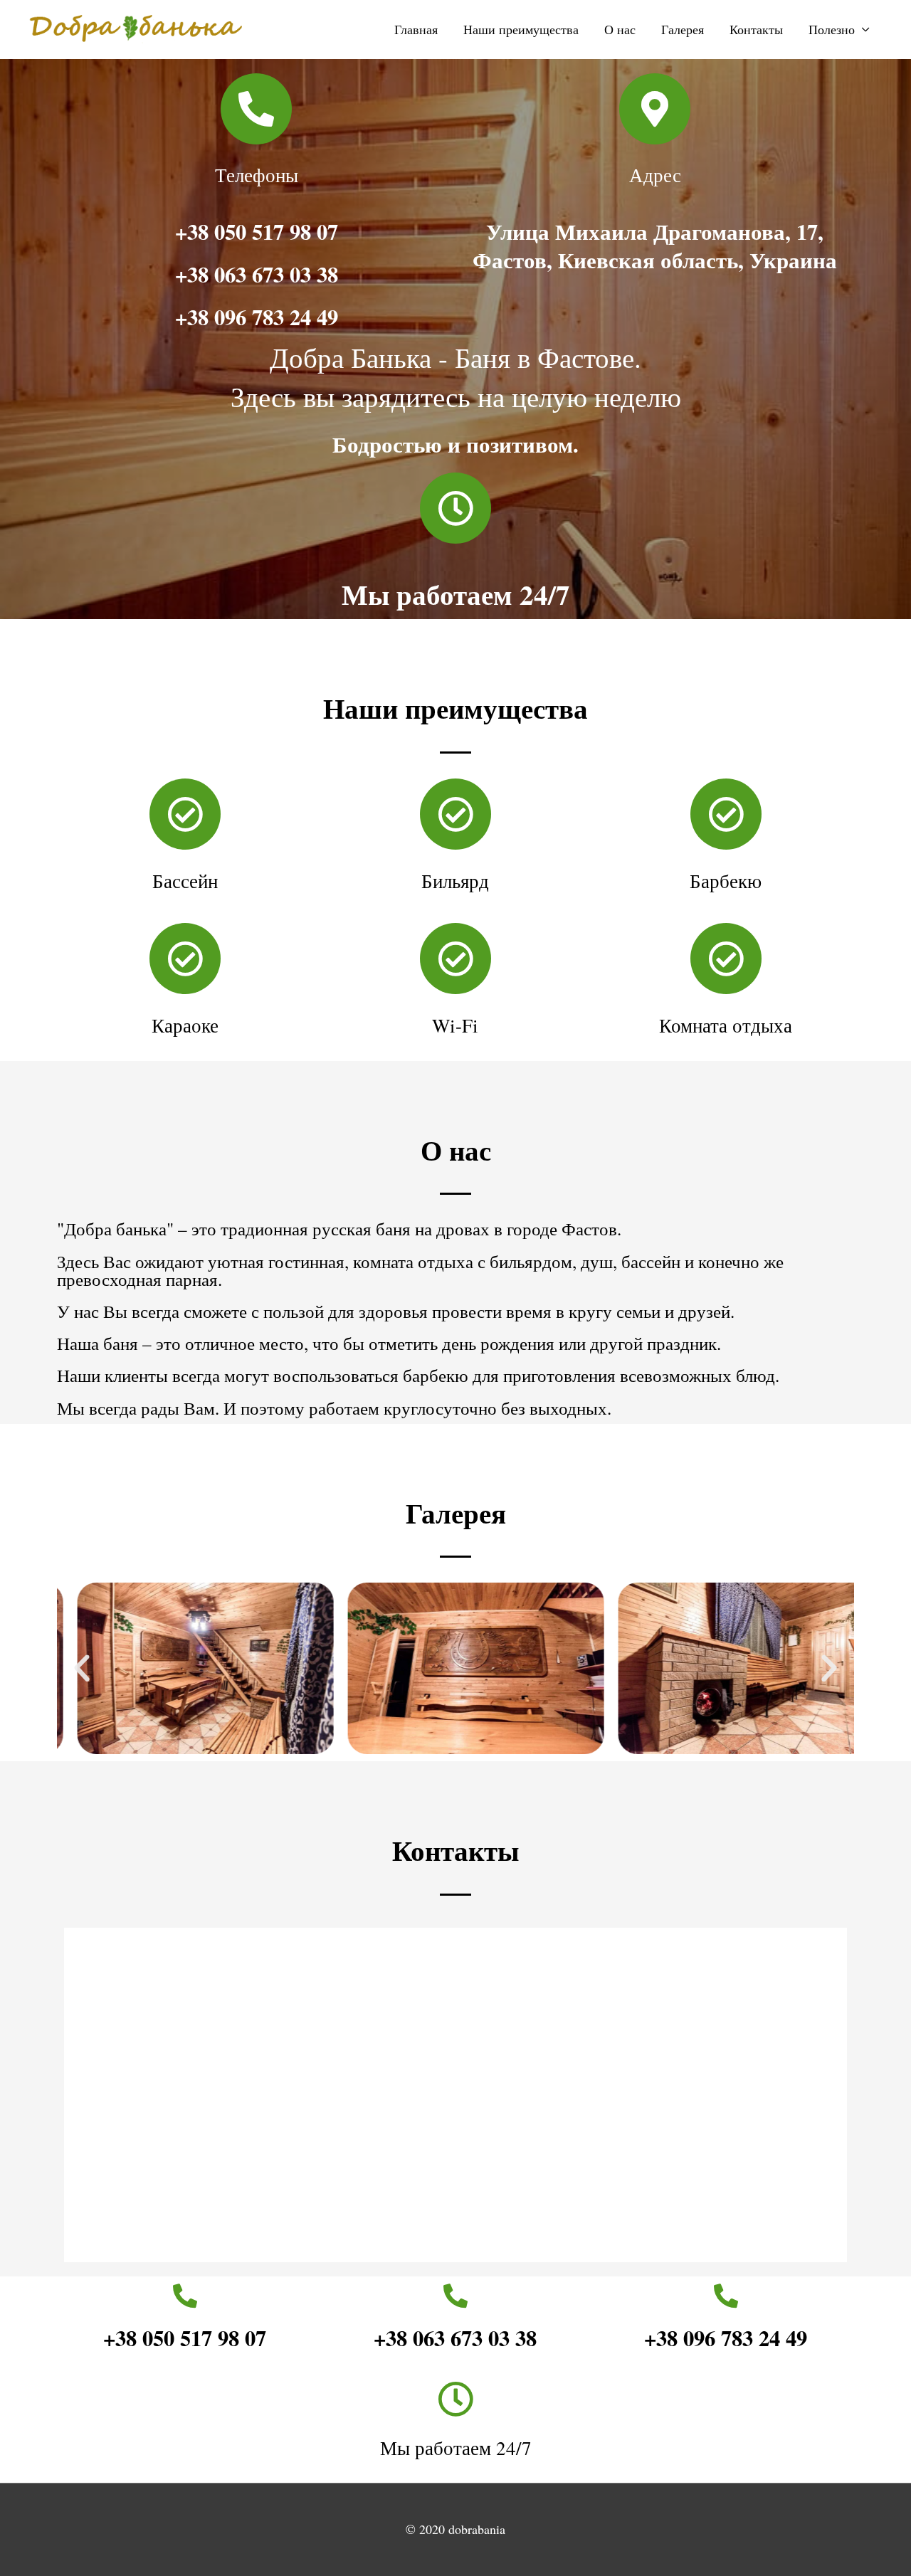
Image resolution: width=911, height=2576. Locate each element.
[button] (82, 1669)
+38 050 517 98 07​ (185, 2338)
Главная (416, 29)
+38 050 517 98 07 (257, 231)
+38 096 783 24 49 (257, 317)
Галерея (683, 29)
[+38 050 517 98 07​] (185, 2296)
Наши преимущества (521, 29)
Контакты (756, 29)
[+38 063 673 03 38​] (455, 2296)
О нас (620, 29)
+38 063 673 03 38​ (455, 2338)
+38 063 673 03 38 (257, 274)
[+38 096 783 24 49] (726, 2296)
